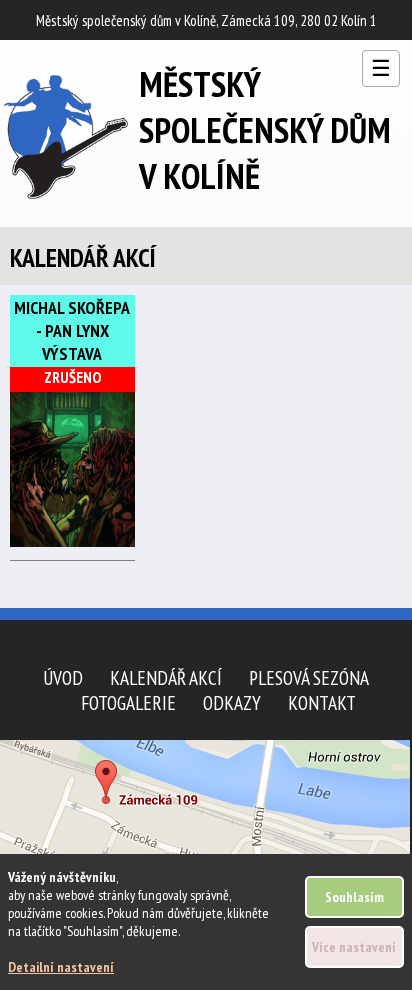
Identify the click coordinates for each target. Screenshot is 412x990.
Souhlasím (354, 897)
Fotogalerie (128, 702)
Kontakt (322, 702)
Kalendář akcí (166, 677)
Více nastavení (354, 947)
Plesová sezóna (309, 677)
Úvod (63, 677)
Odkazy (232, 702)
